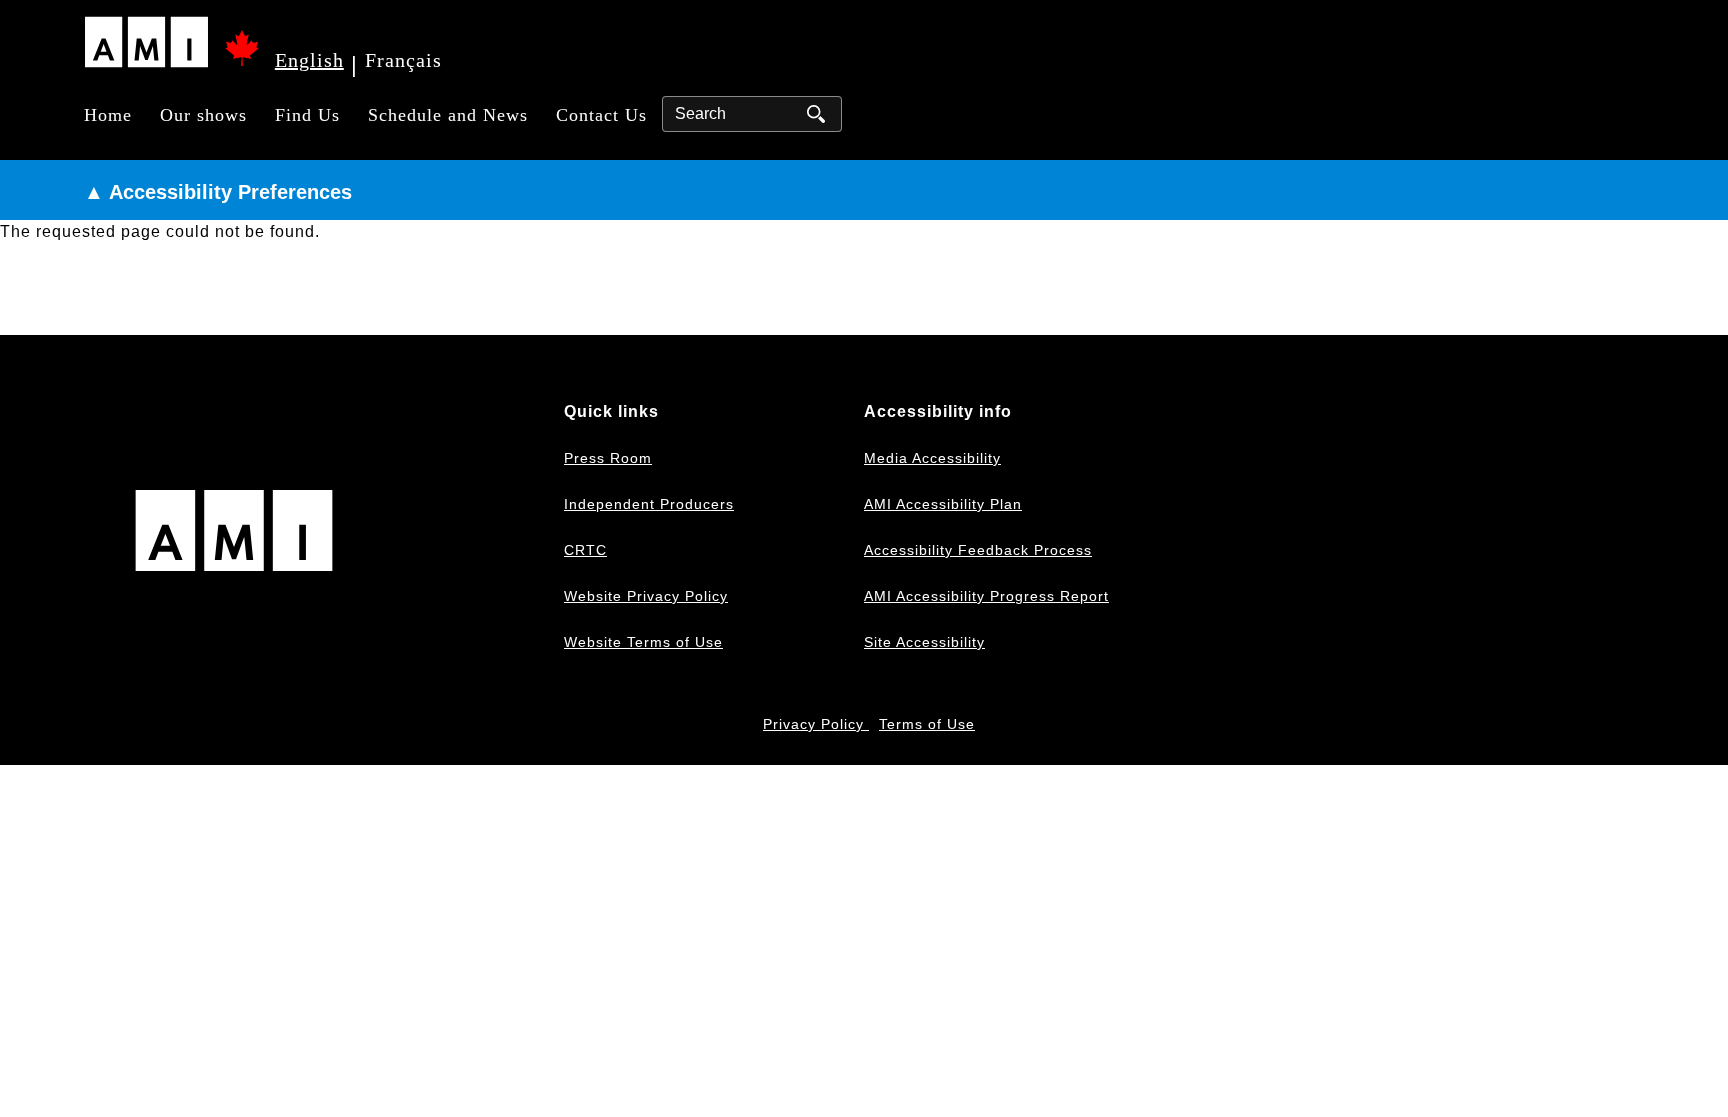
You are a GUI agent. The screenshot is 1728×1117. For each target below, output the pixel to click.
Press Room (608, 458)
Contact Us (601, 115)
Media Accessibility (932, 458)
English (309, 60)
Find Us (307, 115)
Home (108, 115)
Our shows (203, 115)
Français (403, 60)
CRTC (585, 550)
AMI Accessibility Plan (943, 504)
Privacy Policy (816, 724)
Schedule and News (448, 115)
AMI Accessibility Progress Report (986, 596)
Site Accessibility (924, 642)
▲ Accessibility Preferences (218, 192)
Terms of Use (927, 724)
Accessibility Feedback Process (978, 550)
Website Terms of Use (643, 642)
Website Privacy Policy (646, 596)
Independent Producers (649, 504)
